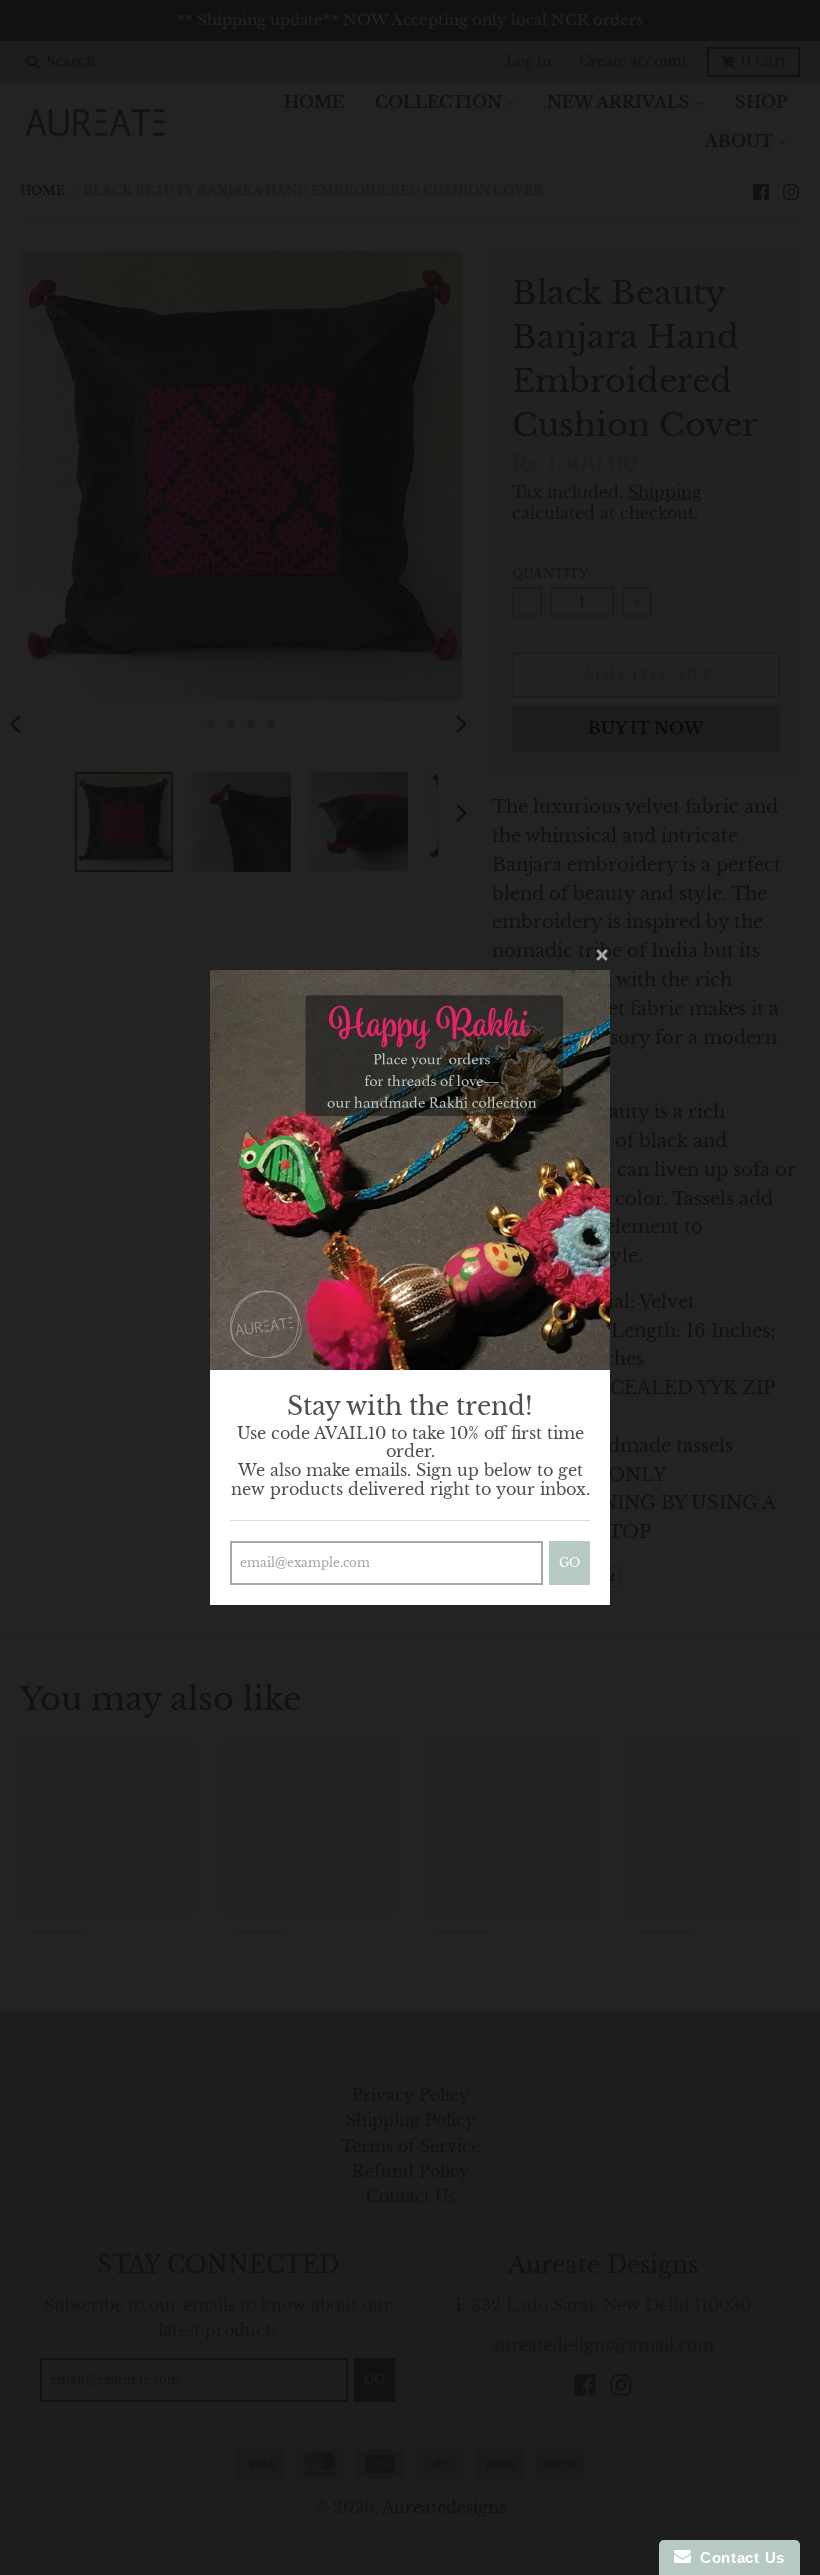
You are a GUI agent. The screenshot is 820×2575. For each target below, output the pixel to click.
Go (569, 1562)
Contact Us (738, 2557)
